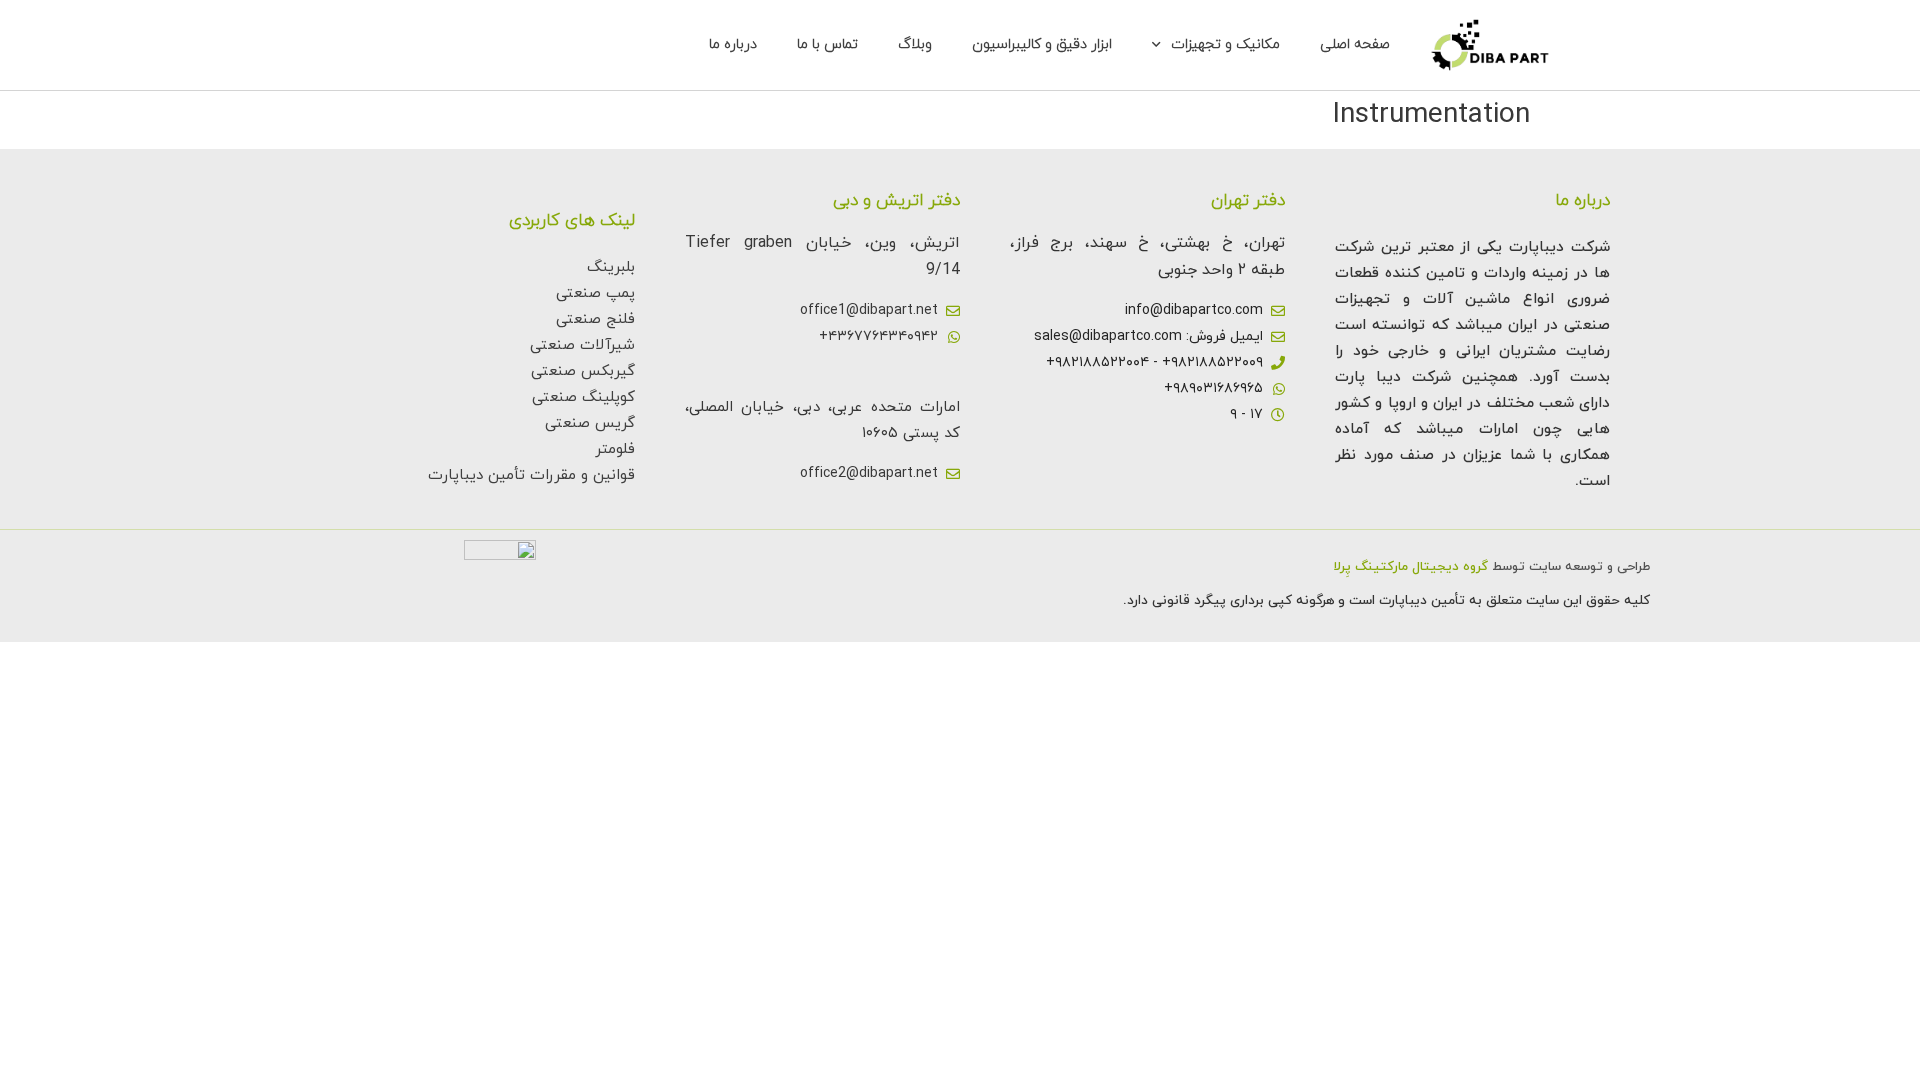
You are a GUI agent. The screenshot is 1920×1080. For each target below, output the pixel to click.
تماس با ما (827, 44)
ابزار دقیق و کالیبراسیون (1042, 44)
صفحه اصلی (1355, 44)
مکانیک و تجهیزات (1225, 44)
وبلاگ (915, 44)
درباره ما (733, 44)
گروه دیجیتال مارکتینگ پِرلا (1411, 567)
